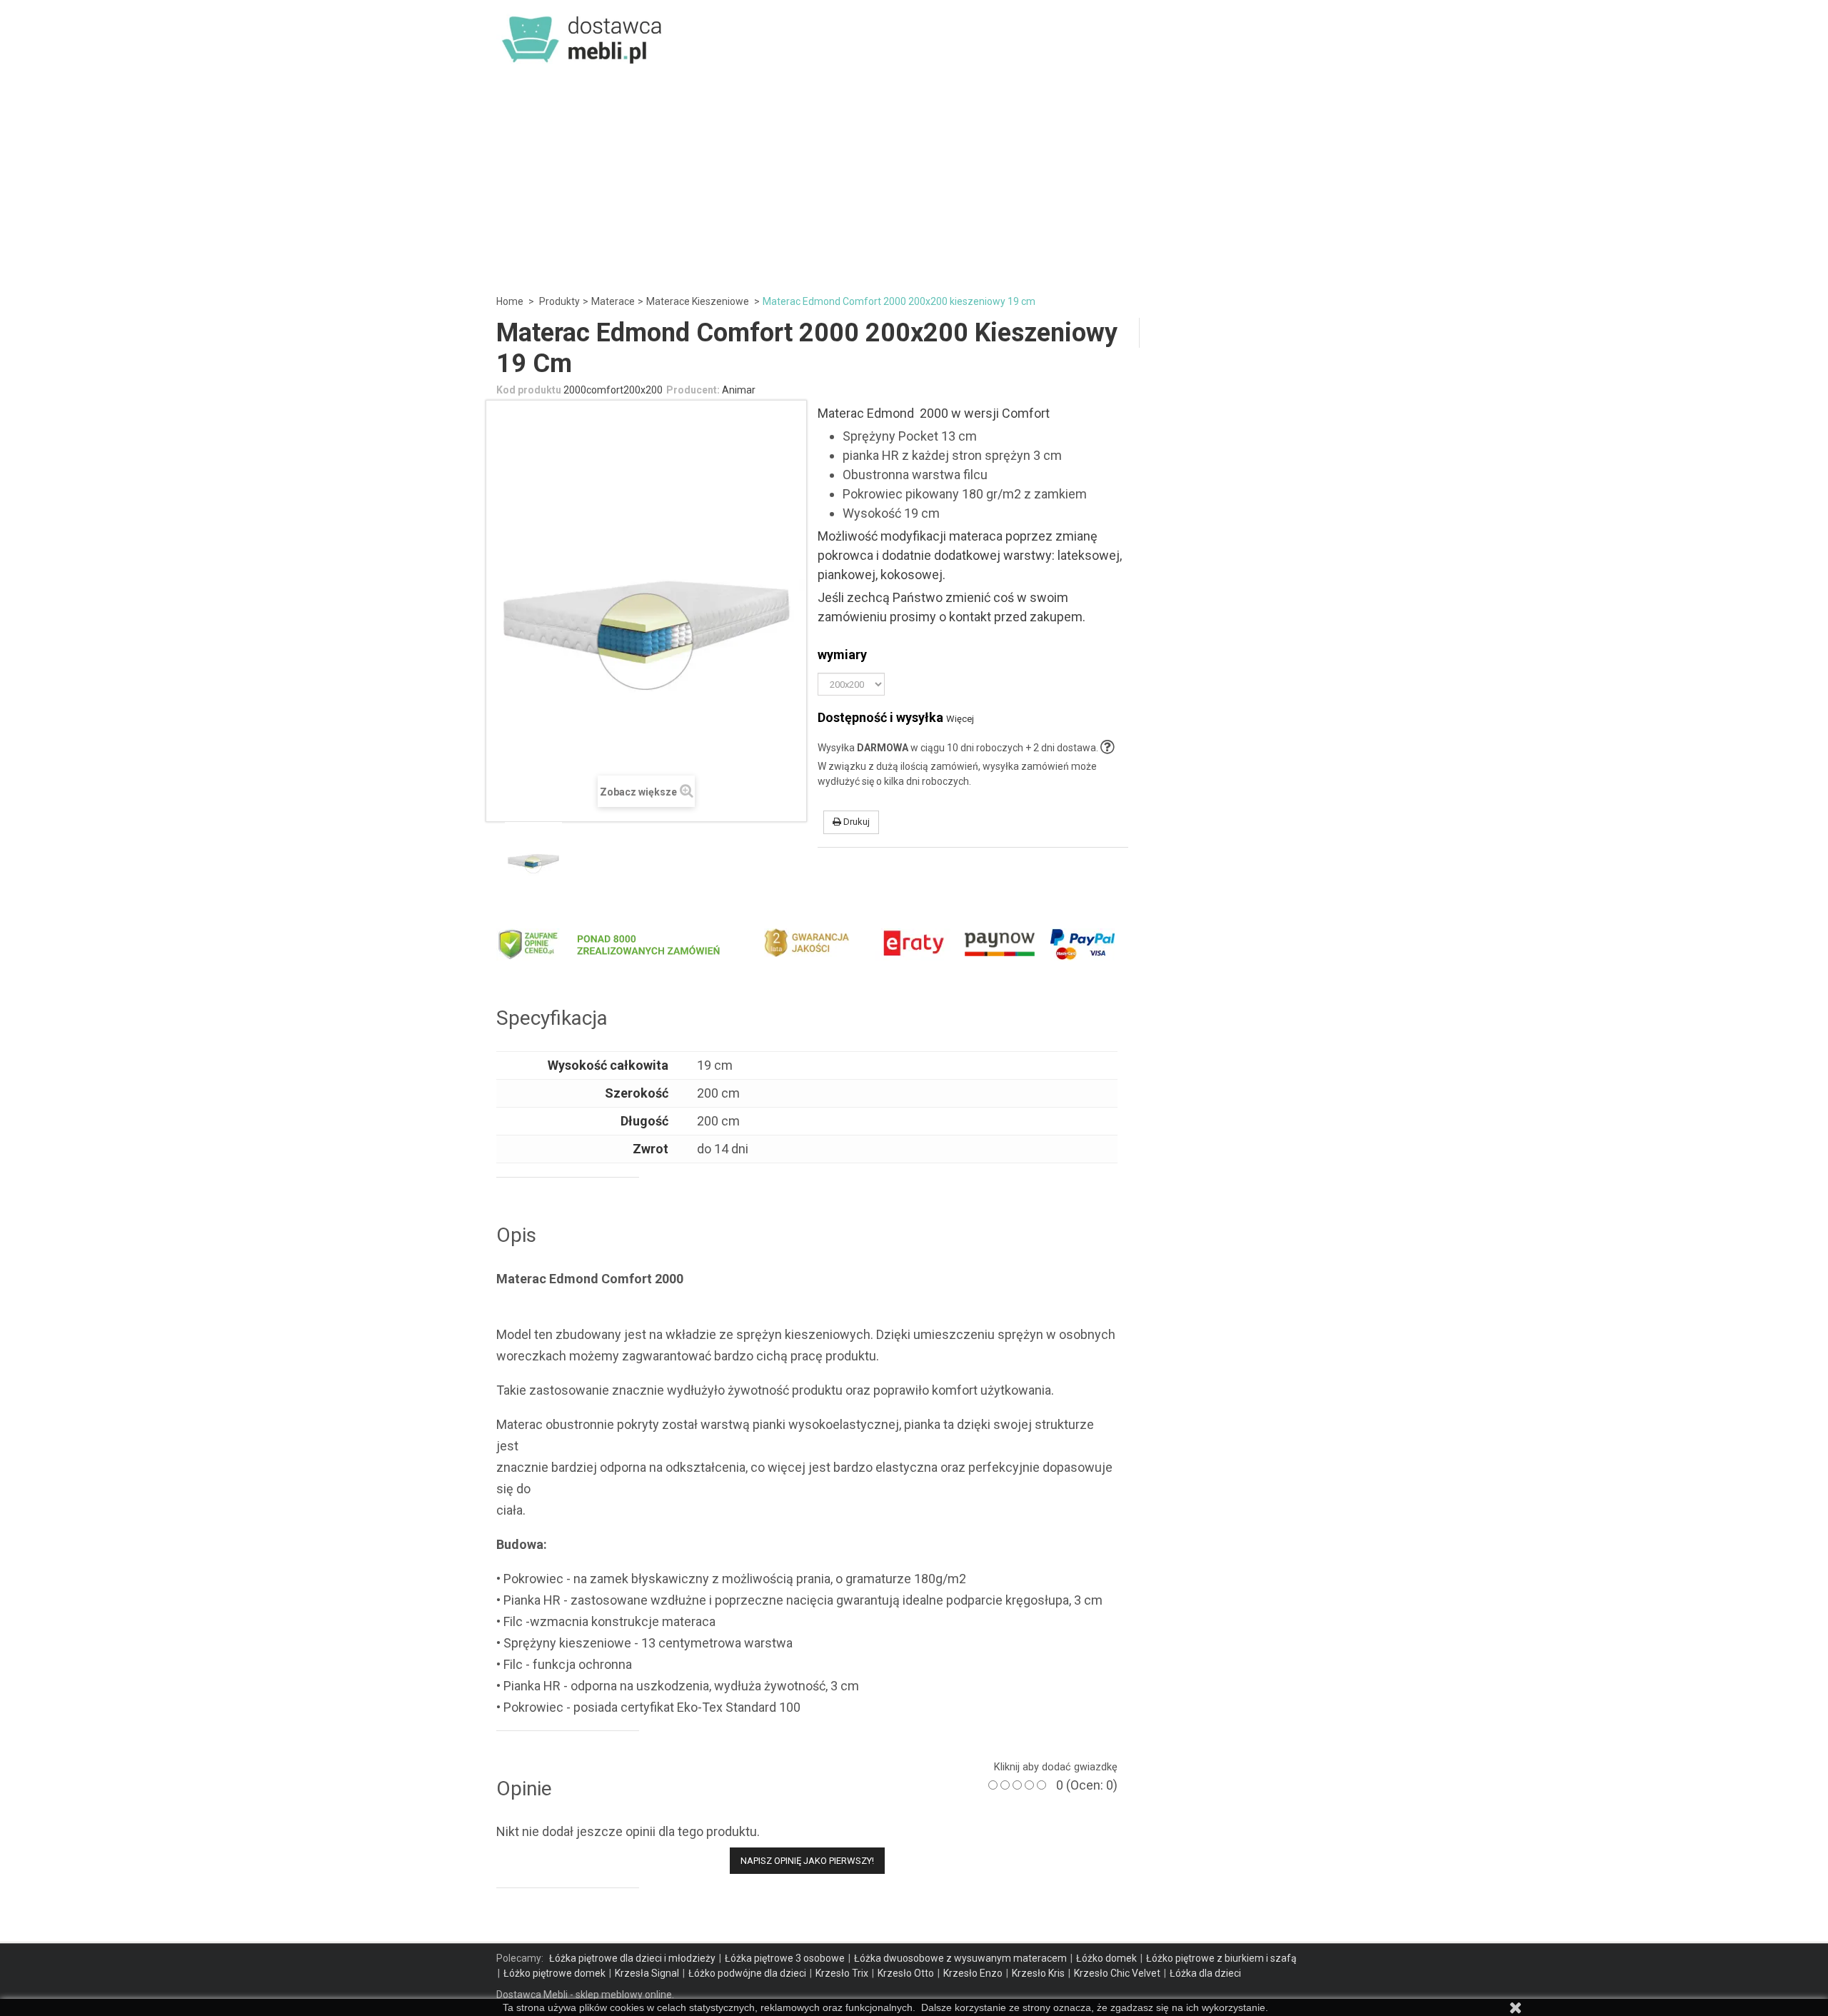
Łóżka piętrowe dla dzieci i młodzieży (632, 1958)
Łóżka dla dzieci (1205, 1973)
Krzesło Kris (1038, 1973)
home (510, 301)
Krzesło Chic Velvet (1117, 1973)
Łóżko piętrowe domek (554, 1973)
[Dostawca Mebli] (583, 35)
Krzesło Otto (906, 1973)
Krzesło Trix (842, 1973)
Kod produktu (529, 390)
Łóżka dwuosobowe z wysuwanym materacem (960, 1958)
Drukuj (855, 822)
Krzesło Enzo (973, 1973)
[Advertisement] (914, 179)
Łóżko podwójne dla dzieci (747, 1973)
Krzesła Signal (647, 1973)
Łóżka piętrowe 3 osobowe (785, 1958)
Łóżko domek (1106, 1958)
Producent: (693, 390)
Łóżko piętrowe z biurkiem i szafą (1221, 1958)
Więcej (960, 719)
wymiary (845, 655)
